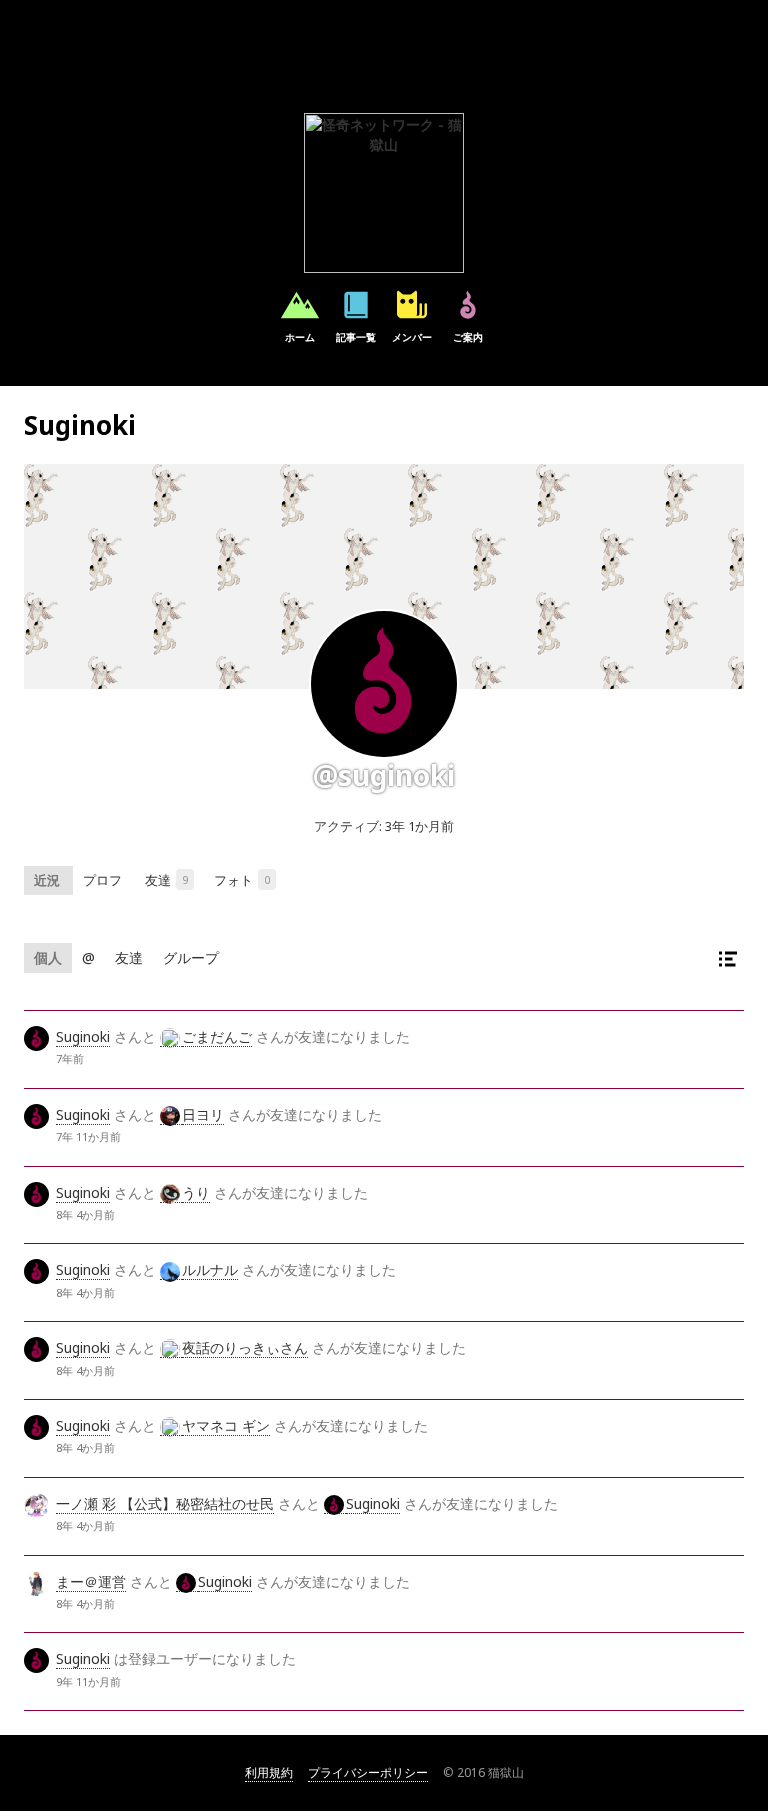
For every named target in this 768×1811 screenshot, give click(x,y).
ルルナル (210, 1269)
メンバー (412, 337)
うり (196, 1192)
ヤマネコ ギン (226, 1425)
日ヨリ (203, 1114)
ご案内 (468, 337)
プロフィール (104, 880)
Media (267, 879)
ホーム (300, 337)
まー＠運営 (91, 1581)
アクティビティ (48, 880)
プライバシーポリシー (368, 1772)
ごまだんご (217, 1036)
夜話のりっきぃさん (245, 1347)
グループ (191, 957)
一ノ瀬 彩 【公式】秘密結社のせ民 (165, 1503)
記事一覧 (356, 337)
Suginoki (83, 1036)
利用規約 (269, 1772)
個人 (48, 957)
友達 (185, 879)
